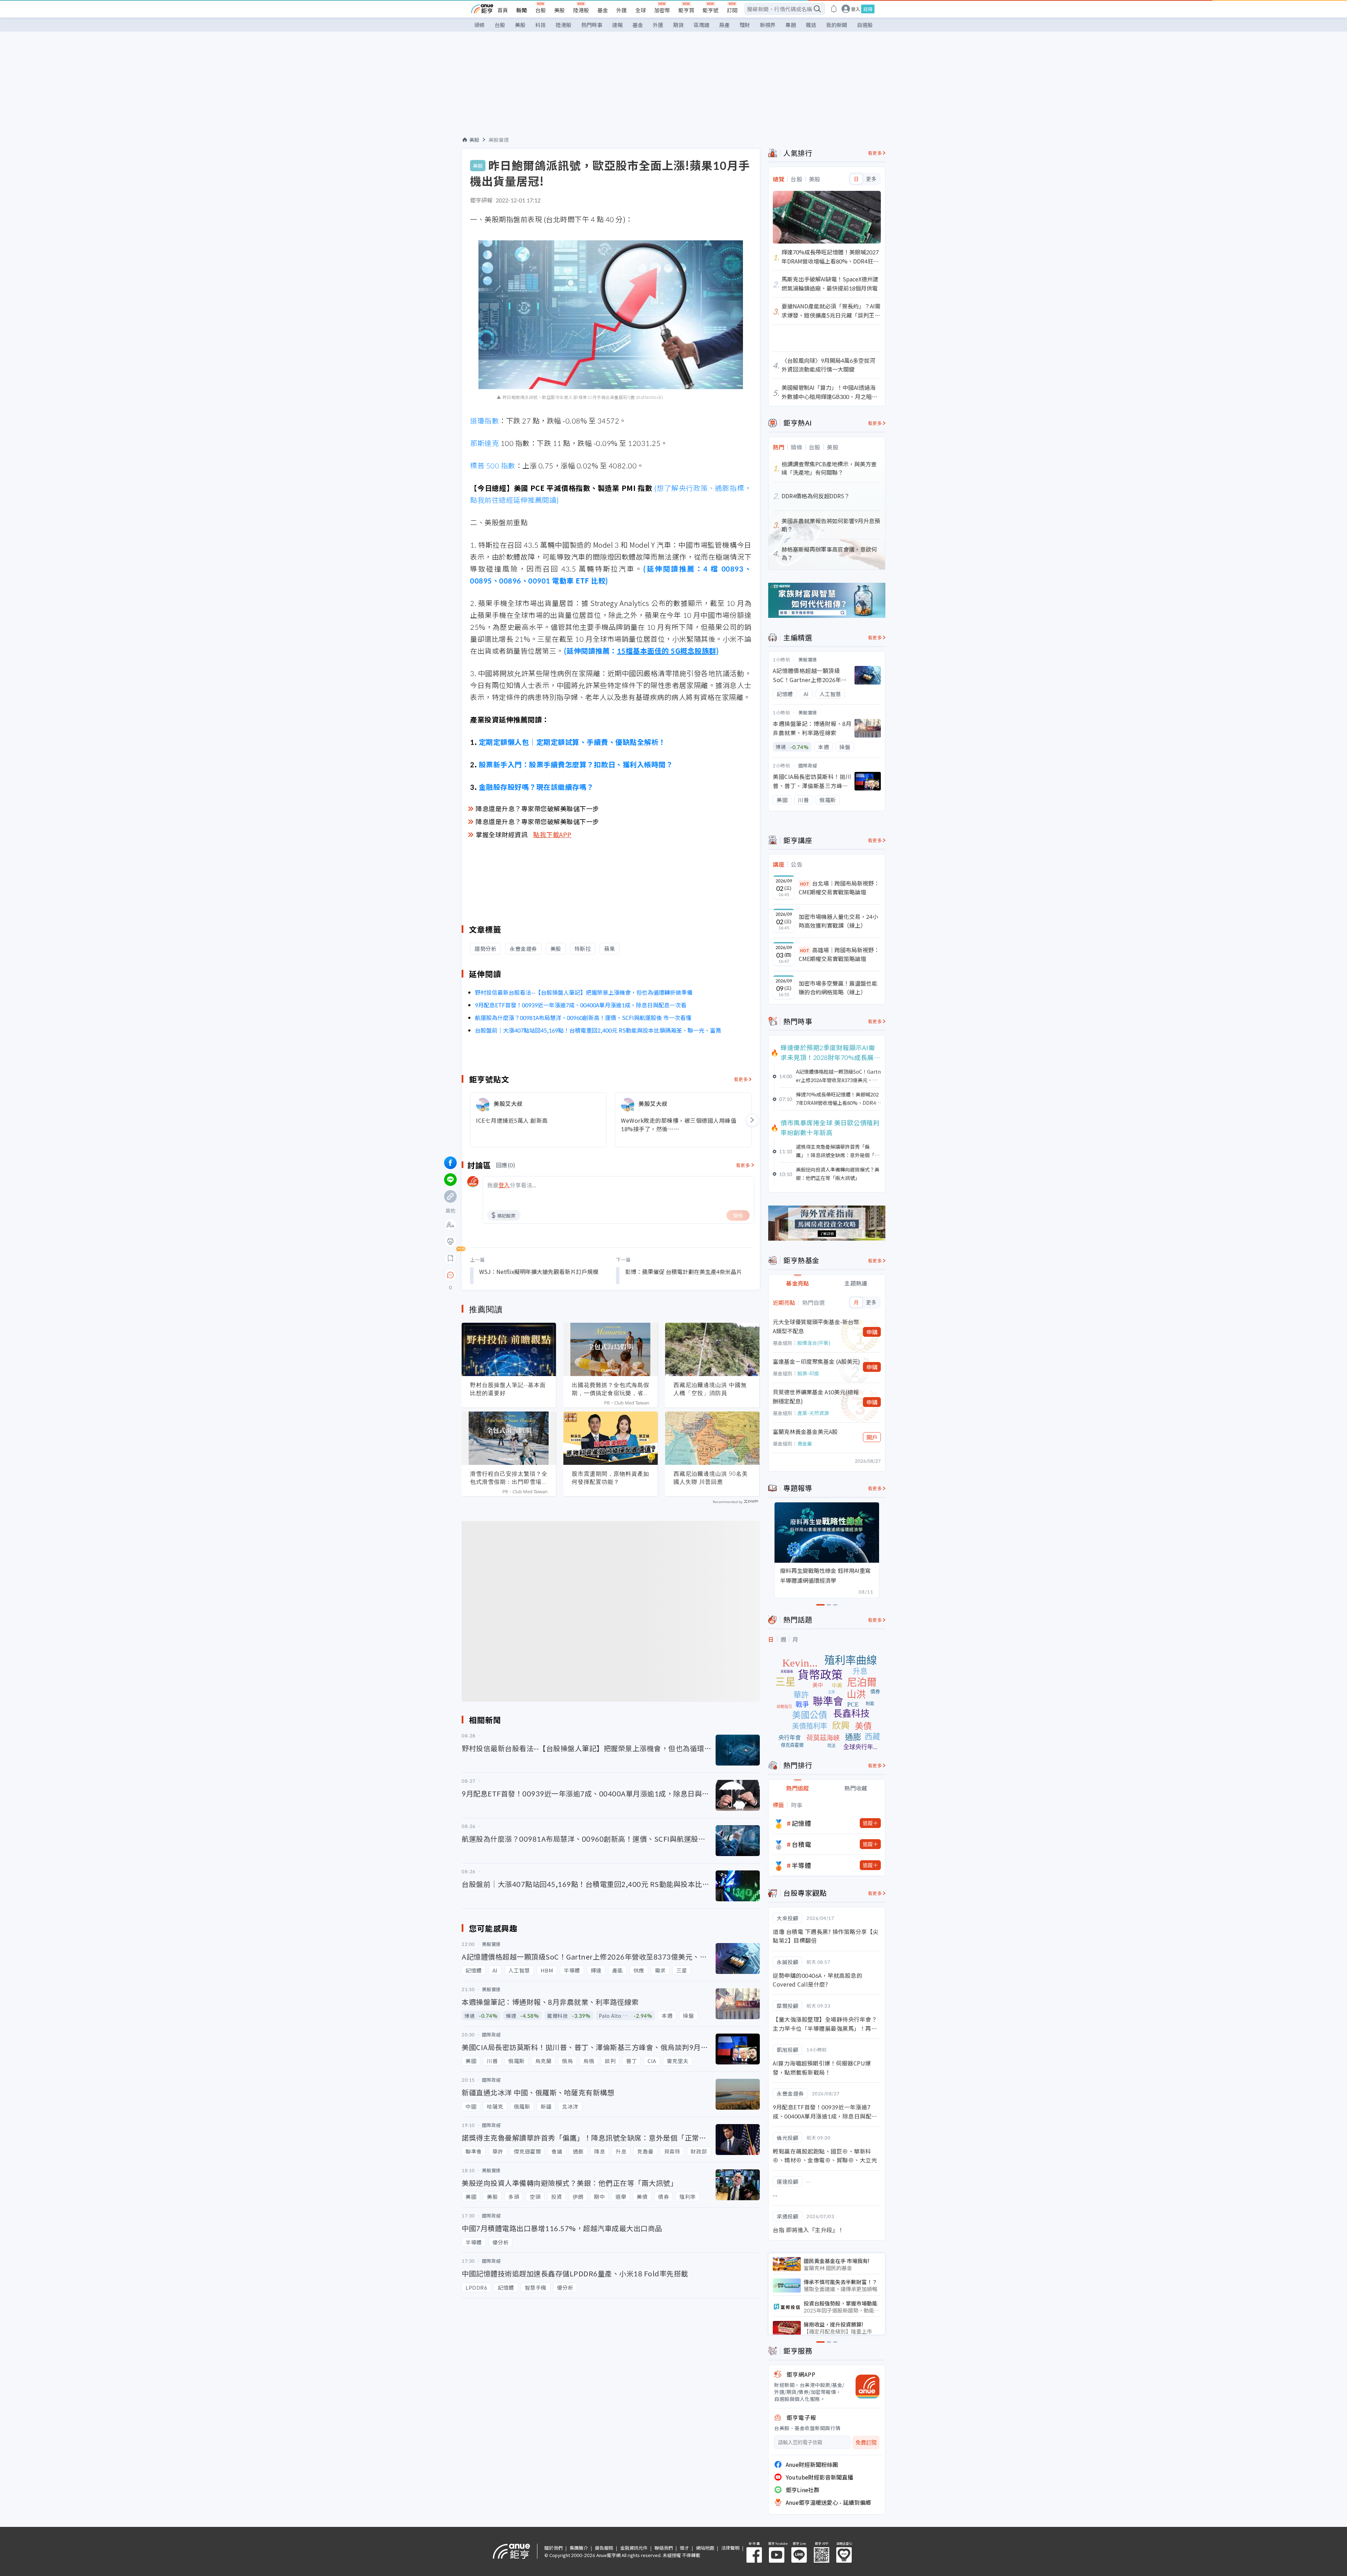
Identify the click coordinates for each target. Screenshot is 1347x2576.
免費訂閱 (866, 2442)
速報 (617, 25)
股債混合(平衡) (814, 1343)
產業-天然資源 (813, 1413)
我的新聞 (837, 25)
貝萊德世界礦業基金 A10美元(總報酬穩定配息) (816, 1396)
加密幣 (662, 10)
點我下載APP (552, 834)
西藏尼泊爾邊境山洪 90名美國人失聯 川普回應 (711, 1478)
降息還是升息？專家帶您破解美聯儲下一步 (537, 808)
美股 (559, 10)
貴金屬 (805, 1443)
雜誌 (811, 25)
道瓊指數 (484, 421)
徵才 (684, 2548)
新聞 (522, 10)
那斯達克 (484, 443)
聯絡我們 (664, 2548)
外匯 (622, 10)
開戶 (872, 1437)
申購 (872, 1332)
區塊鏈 (701, 25)
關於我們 (554, 2548)
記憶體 (802, 1823)
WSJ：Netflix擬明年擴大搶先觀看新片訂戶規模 (539, 1272)
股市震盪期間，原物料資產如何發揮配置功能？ (611, 1478)
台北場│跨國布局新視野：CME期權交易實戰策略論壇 (839, 888)
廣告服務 (604, 2548)
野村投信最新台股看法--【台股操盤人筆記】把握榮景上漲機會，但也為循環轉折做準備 (584, 992)
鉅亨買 (686, 10)
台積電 (802, 1844)
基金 (603, 10)
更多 (871, 179)
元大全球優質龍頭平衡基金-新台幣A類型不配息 (816, 1326)
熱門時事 (592, 25)
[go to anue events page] (834, 9)
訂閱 (732, 10)
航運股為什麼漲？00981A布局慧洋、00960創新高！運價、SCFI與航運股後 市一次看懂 (583, 1017)
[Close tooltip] (509, 1275)
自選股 (865, 25)
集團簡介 (579, 2548)
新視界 (768, 25)
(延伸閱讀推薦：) (641, 651)
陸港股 (581, 10)
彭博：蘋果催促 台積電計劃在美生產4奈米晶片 (683, 1272)
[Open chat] (450, 1275)
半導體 (802, 1865)
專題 (791, 25)
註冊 (868, 9)
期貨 (678, 25)
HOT (805, 884)
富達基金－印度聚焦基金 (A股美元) (816, 1361)
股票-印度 (808, 1373)
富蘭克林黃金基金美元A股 (805, 1432)
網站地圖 (705, 2548)
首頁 (503, 10)
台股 (541, 10)
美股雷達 (499, 140)
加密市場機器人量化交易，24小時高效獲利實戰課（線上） (838, 921)
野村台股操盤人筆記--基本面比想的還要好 (508, 1389)
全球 (641, 10)
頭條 (480, 25)
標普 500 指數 (493, 465)
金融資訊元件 (634, 2548)
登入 (856, 9)
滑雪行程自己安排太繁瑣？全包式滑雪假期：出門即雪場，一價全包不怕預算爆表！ (509, 1478)
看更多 (741, 1079)
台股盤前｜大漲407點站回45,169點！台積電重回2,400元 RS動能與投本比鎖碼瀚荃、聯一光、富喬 (598, 1030)
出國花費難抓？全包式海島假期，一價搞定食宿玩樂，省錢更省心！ (611, 1389)
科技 (541, 25)
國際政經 (808, 765)
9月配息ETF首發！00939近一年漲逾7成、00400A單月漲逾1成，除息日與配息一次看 (581, 1005)
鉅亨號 (711, 10)
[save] (450, 1258)
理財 (745, 25)
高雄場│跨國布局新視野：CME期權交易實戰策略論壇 (839, 954)
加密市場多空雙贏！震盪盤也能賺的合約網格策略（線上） (838, 988)
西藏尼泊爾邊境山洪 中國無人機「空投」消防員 (710, 1389)
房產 (724, 25)
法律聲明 (730, 2548)
